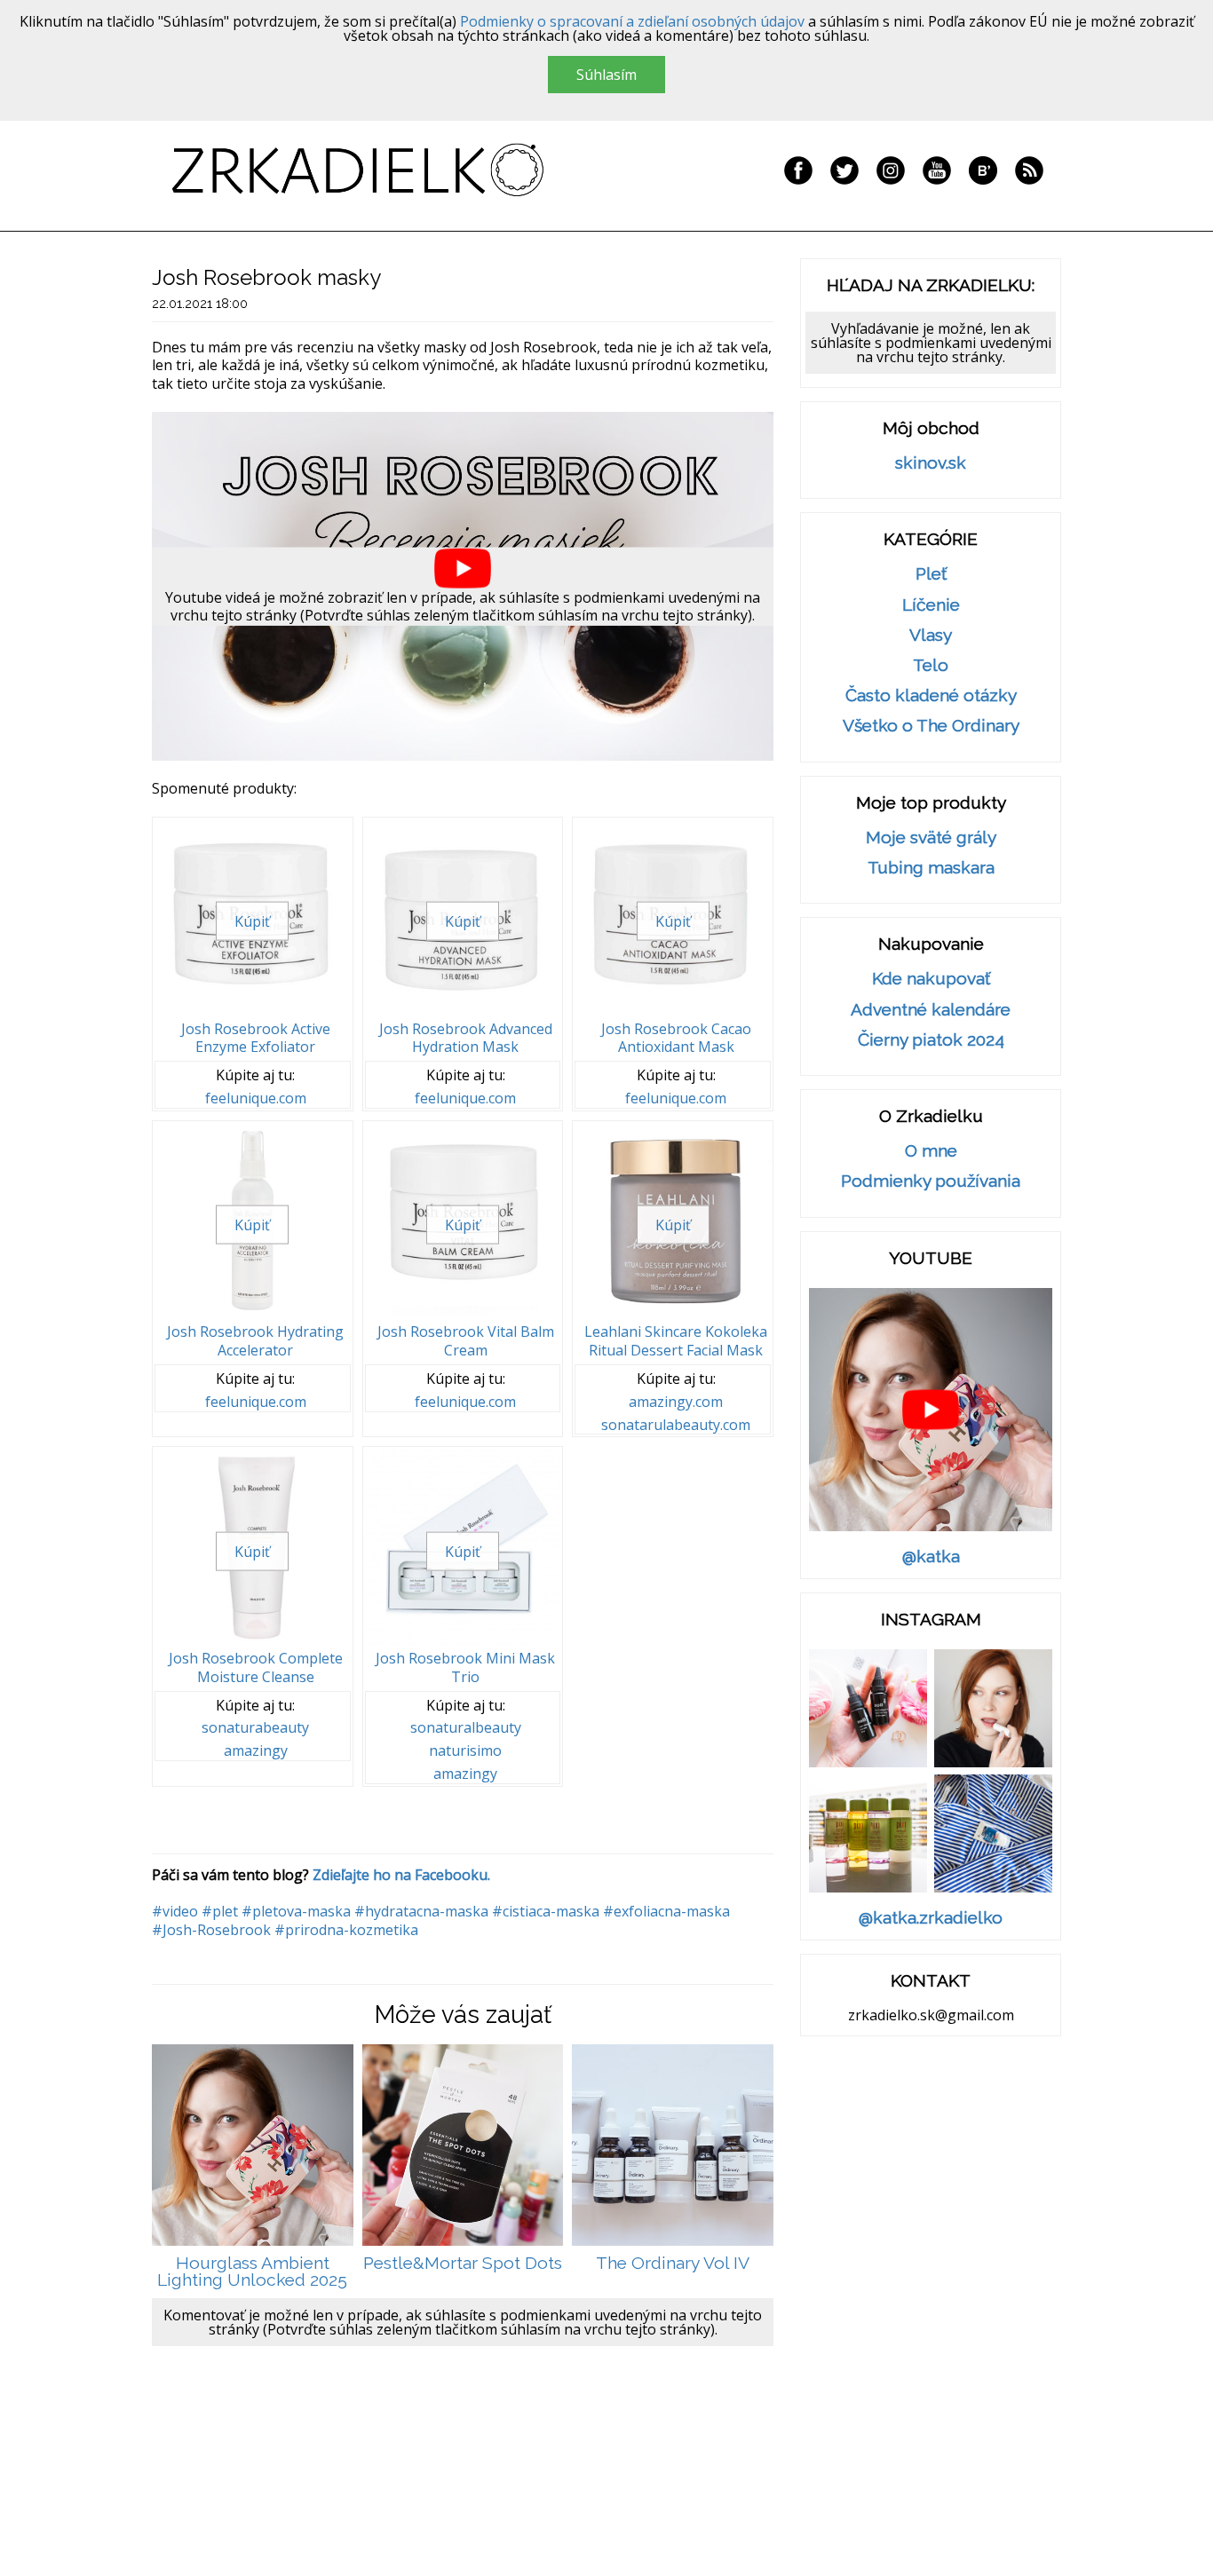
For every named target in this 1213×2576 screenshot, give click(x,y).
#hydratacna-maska (421, 1911)
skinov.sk (931, 463)
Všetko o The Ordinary (931, 726)
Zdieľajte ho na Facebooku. (401, 1875)
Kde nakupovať (931, 979)
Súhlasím (606, 75)
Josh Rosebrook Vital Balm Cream (466, 1341)
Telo (931, 665)
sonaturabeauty (255, 1728)
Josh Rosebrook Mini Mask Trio (465, 1667)
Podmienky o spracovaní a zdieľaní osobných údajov (632, 21)
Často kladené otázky (931, 695)
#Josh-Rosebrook (211, 1930)
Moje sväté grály (931, 838)
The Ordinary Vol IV (673, 2263)
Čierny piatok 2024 (931, 1040)
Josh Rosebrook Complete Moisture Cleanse (256, 1667)
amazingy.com (676, 1402)
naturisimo (465, 1751)
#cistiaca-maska (546, 1911)
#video (175, 1911)
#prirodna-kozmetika (346, 1930)
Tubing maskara (931, 868)
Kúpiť (252, 921)
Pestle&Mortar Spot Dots (463, 2263)
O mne (931, 1151)
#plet (220, 1911)
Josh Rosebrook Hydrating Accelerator (255, 1341)
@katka (931, 1557)
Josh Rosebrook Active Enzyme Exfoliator (256, 1038)
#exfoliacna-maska (666, 1911)
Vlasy (931, 635)
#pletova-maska (296, 1911)
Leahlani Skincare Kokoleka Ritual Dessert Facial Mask (676, 1341)
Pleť (931, 574)
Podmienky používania (931, 1181)
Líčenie (931, 605)
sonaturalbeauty (466, 1728)
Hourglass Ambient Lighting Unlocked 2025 (252, 2272)
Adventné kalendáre (931, 1010)
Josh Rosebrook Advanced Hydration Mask (466, 1038)
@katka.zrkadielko (931, 1918)
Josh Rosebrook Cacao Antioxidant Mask (676, 1038)
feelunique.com (256, 1098)
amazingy (256, 1751)
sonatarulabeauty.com (676, 1425)
